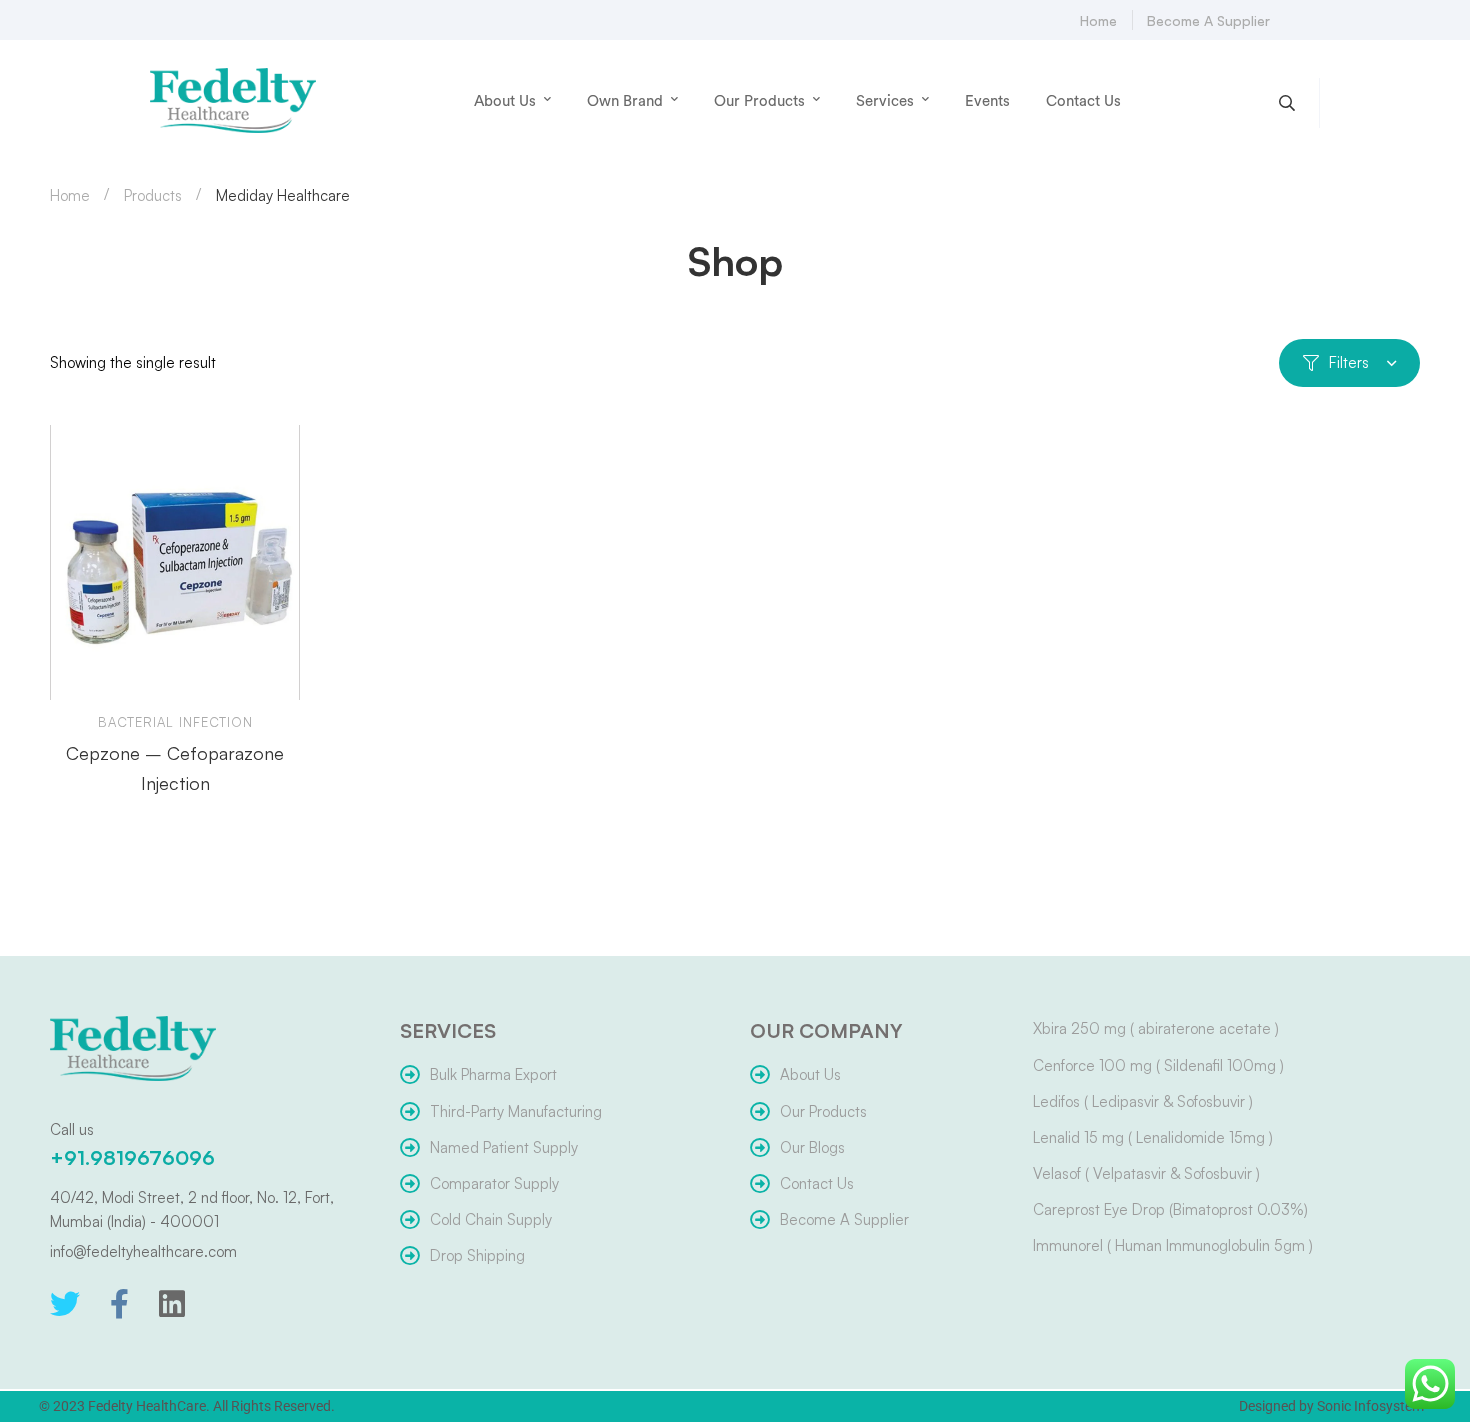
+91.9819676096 (132, 1157)
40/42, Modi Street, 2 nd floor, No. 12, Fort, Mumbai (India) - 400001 (192, 1209)
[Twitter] (65, 1304)
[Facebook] (119, 1304)
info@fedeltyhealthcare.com (143, 1251)
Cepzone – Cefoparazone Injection (175, 768)
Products (153, 195)
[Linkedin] (172, 1304)
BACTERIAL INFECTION (175, 722)
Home (70, 195)
